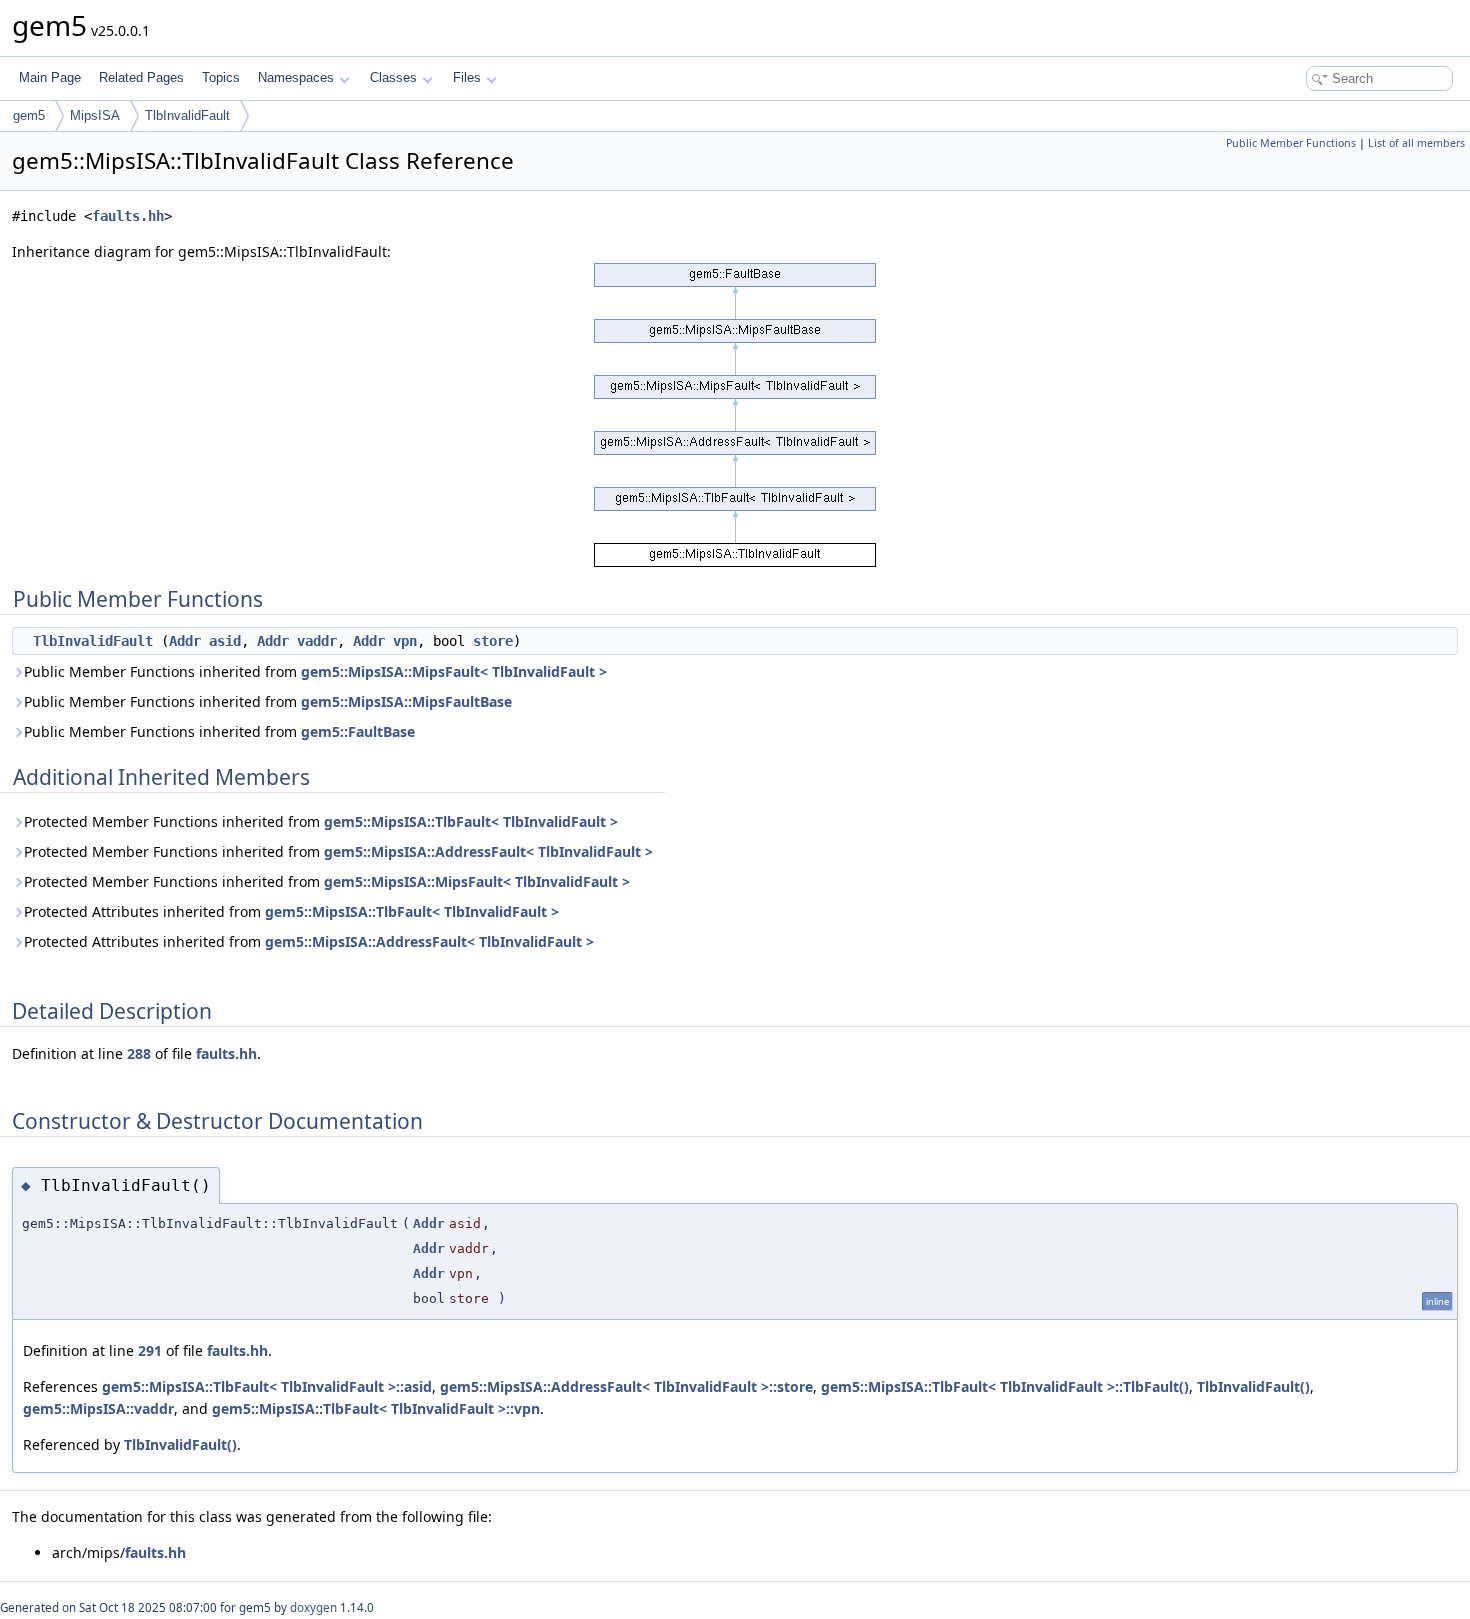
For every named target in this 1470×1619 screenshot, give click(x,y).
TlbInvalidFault (187, 115)
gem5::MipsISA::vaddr (98, 1408)
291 (150, 1350)
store (493, 641)
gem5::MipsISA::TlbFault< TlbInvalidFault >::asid (267, 1386)
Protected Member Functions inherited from (321, 821)
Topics (221, 77)
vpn (405, 641)
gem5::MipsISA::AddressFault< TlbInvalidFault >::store (626, 1386)
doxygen (313, 1607)
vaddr (317, 641)
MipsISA (95, 115)
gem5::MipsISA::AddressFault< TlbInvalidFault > (488, 851)
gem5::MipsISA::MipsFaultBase (406, 701)
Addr (185, 641)
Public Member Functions (1291, 143)
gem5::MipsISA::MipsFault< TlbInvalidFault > (454, 671)
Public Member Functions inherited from (315, 671)
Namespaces (296, 77)
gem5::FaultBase (358, 731)
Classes (393, 77)
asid (225, 641)
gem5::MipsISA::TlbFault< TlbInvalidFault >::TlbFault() (1005, 1386)
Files (467, 77)
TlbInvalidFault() (1253, 1386)
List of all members (1416, 143)
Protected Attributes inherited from (291, 911)
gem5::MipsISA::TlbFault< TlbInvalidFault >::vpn (376, 1408)
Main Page (50, 77)
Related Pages (141, 77)
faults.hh (128, 216)
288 (139, 1053)
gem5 (29, 115)
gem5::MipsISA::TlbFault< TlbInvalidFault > (471, 821)
